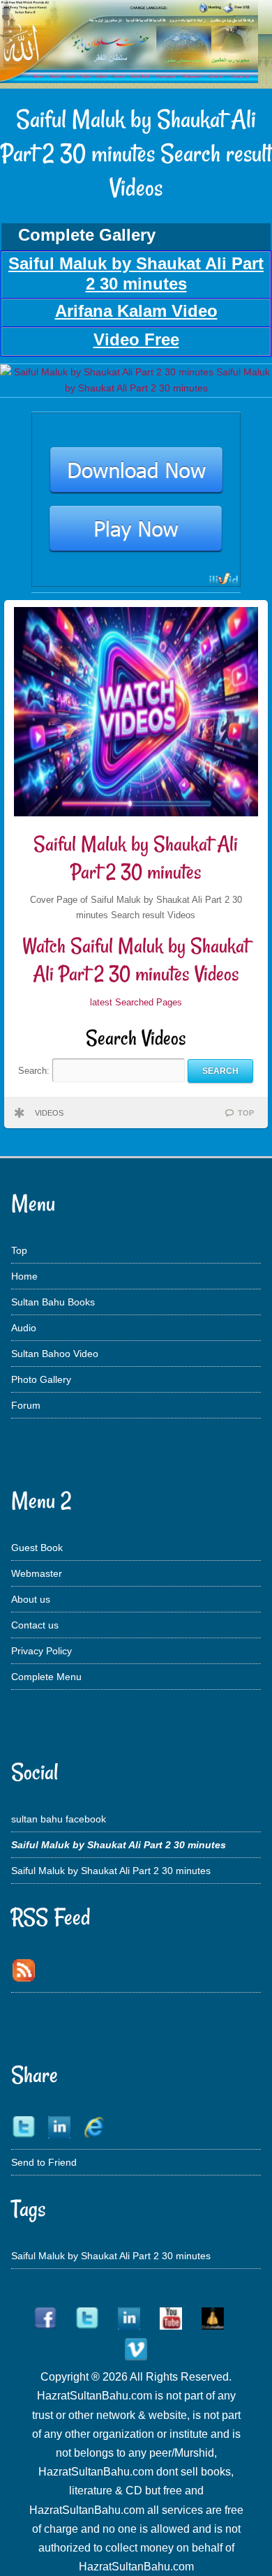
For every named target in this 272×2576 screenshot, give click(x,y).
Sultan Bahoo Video (55, 1354)
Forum (26, 1405)
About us (31, 1599)
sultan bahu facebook (59, 1819)
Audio (24, 1328)
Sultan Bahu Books (53, 1302)
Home (24, 1276)
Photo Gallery (41, 1379)
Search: (35, 1071)
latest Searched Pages (136, 1002)
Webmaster (37, 1573)
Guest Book (37, 1548)
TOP (246, 1113)
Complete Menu (46, 1677)
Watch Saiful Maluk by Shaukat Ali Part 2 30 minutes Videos (136, 960)
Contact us (35, 1625)
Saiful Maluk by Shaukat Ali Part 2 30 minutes (136, 858)
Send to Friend (44, 2162)
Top (19, 1250)
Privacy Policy (41, 1651)
